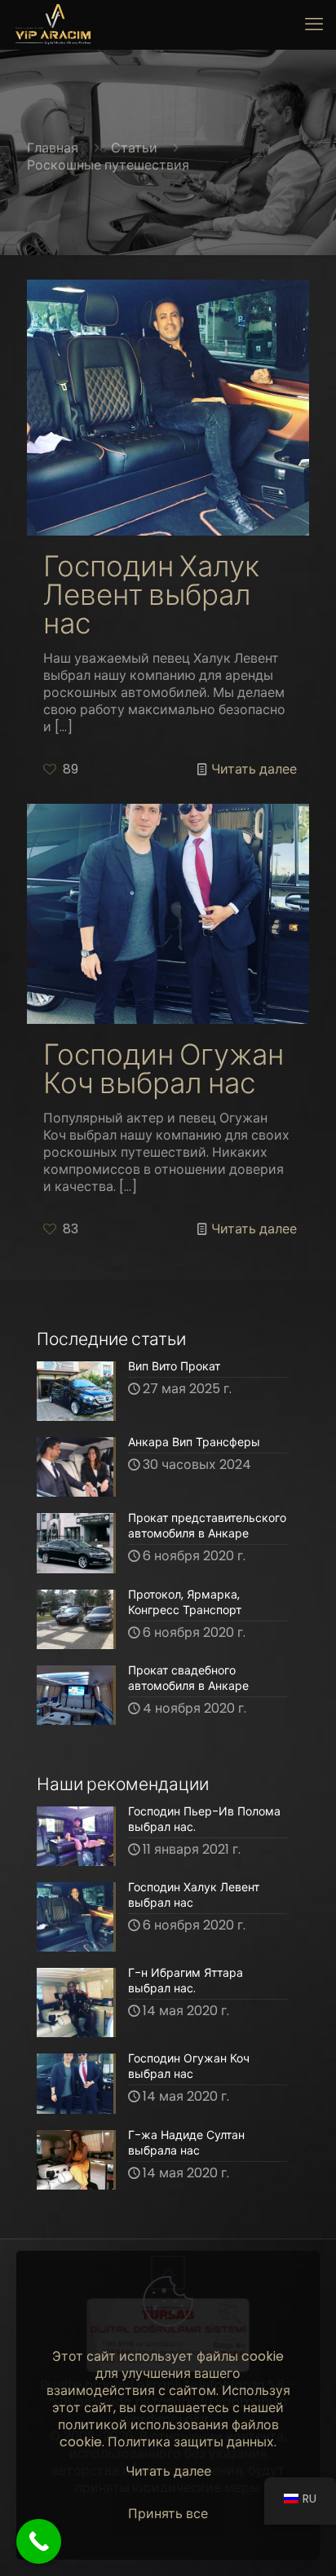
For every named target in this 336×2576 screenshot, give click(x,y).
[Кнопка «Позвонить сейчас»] (39, 2541)
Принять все (168, 2514)
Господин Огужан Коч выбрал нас (164, 1069)
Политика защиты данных (191, 2442)
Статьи (134, 148)
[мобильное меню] (314, 24)
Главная (53, 148)
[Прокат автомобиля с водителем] (53, 24)
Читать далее (254, 769)
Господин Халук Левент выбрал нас (151, 595)
